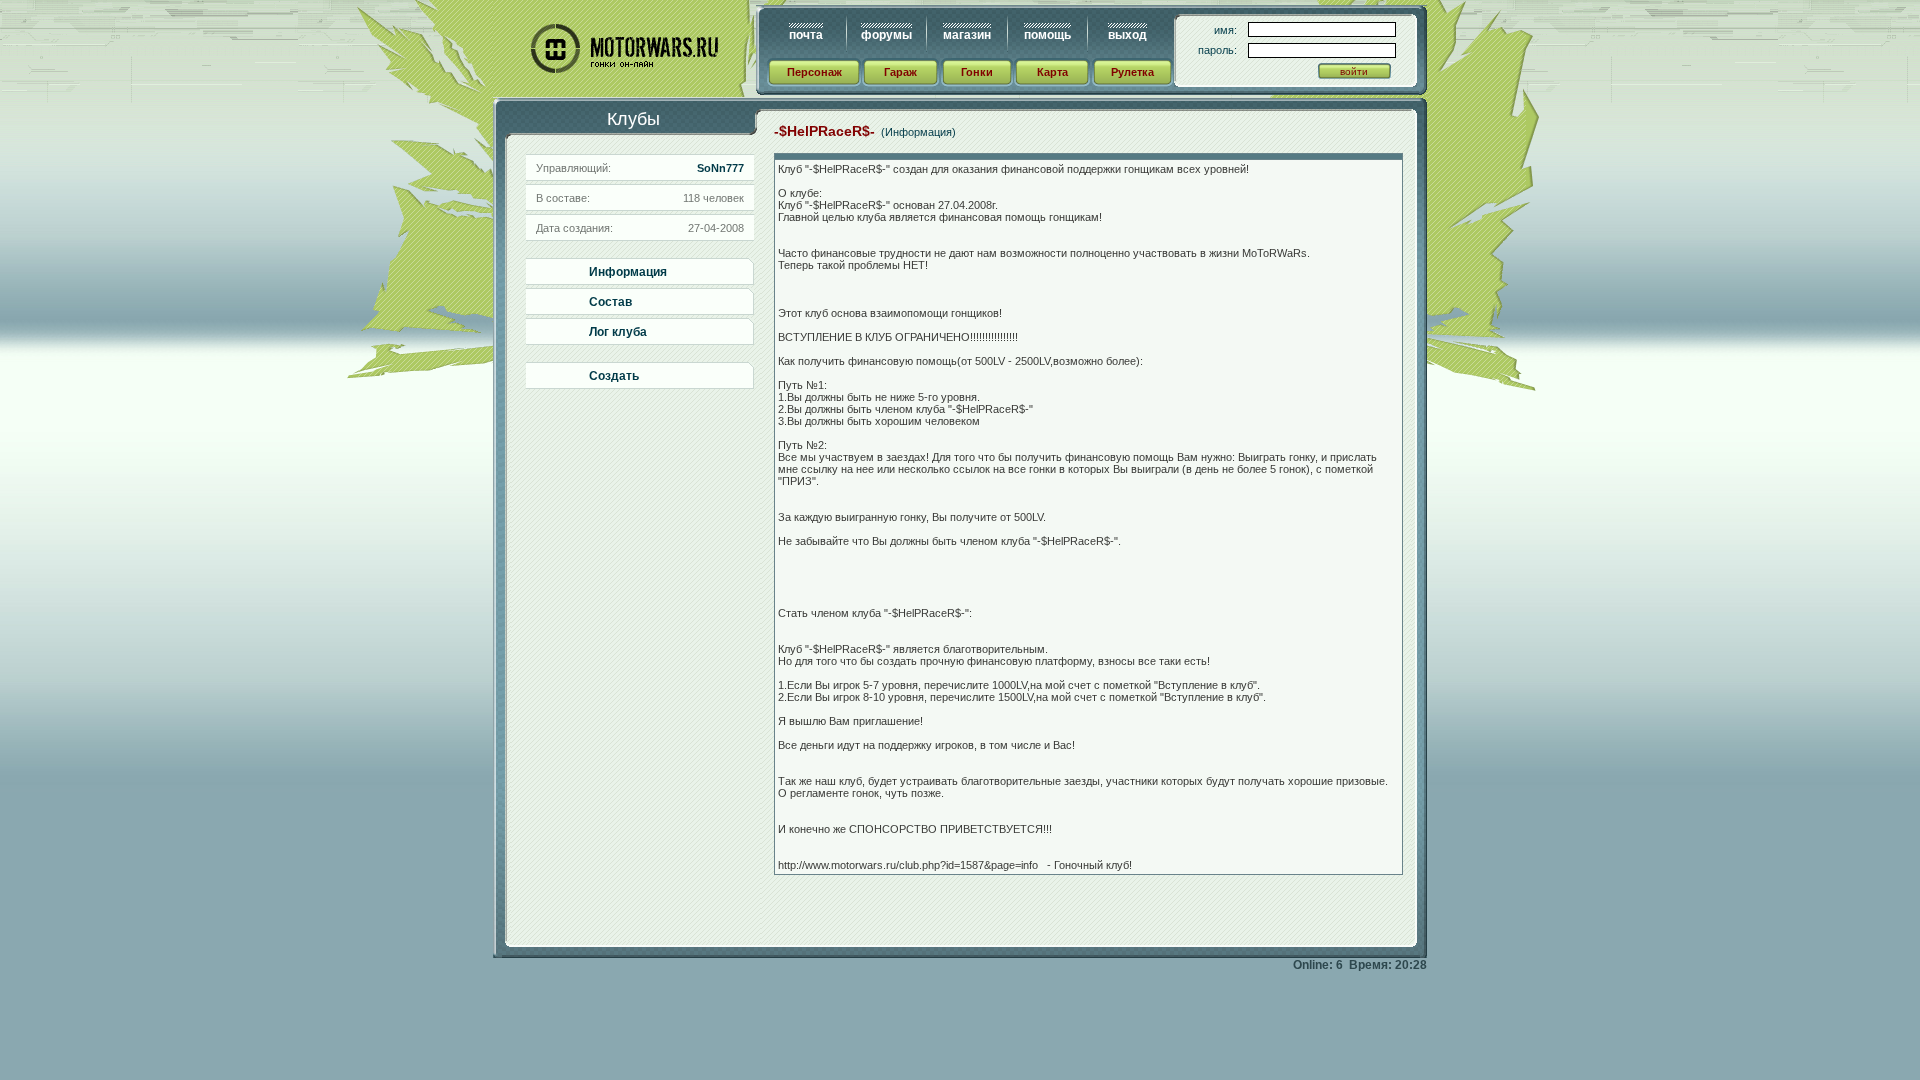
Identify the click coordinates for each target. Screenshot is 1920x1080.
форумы (886, 35)
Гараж (900, 72)
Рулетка (1132, 72)
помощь (1047, 35)
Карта (1052, 72)
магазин (967, 35)
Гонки (977, 72)
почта (806, 35)
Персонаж (814, 72)
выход (1127, 35)
